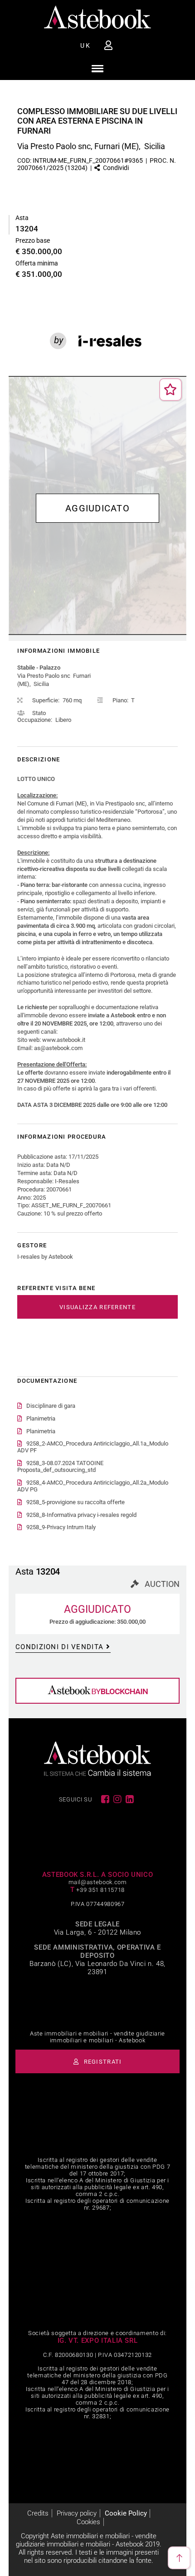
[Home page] (97, 17)
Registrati (102, 2062)
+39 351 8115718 (100, 1890)
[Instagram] (118, 1799)
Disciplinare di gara (51, 1406)
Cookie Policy (126, 2513)
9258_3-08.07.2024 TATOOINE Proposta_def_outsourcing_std (60, 1466)
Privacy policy (77, 2513)
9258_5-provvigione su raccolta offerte (76, 1502)
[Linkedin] (130, 1799)
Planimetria (41, 1418)
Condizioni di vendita (59, 1647)
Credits (38, 2513)
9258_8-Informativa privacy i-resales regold (81, 1515)
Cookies (88, 2522)
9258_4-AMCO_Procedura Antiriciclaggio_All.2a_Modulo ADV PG (93, 1486)
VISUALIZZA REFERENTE (97, 1307)
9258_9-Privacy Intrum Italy (61, 1527)
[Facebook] (106, 1799)
